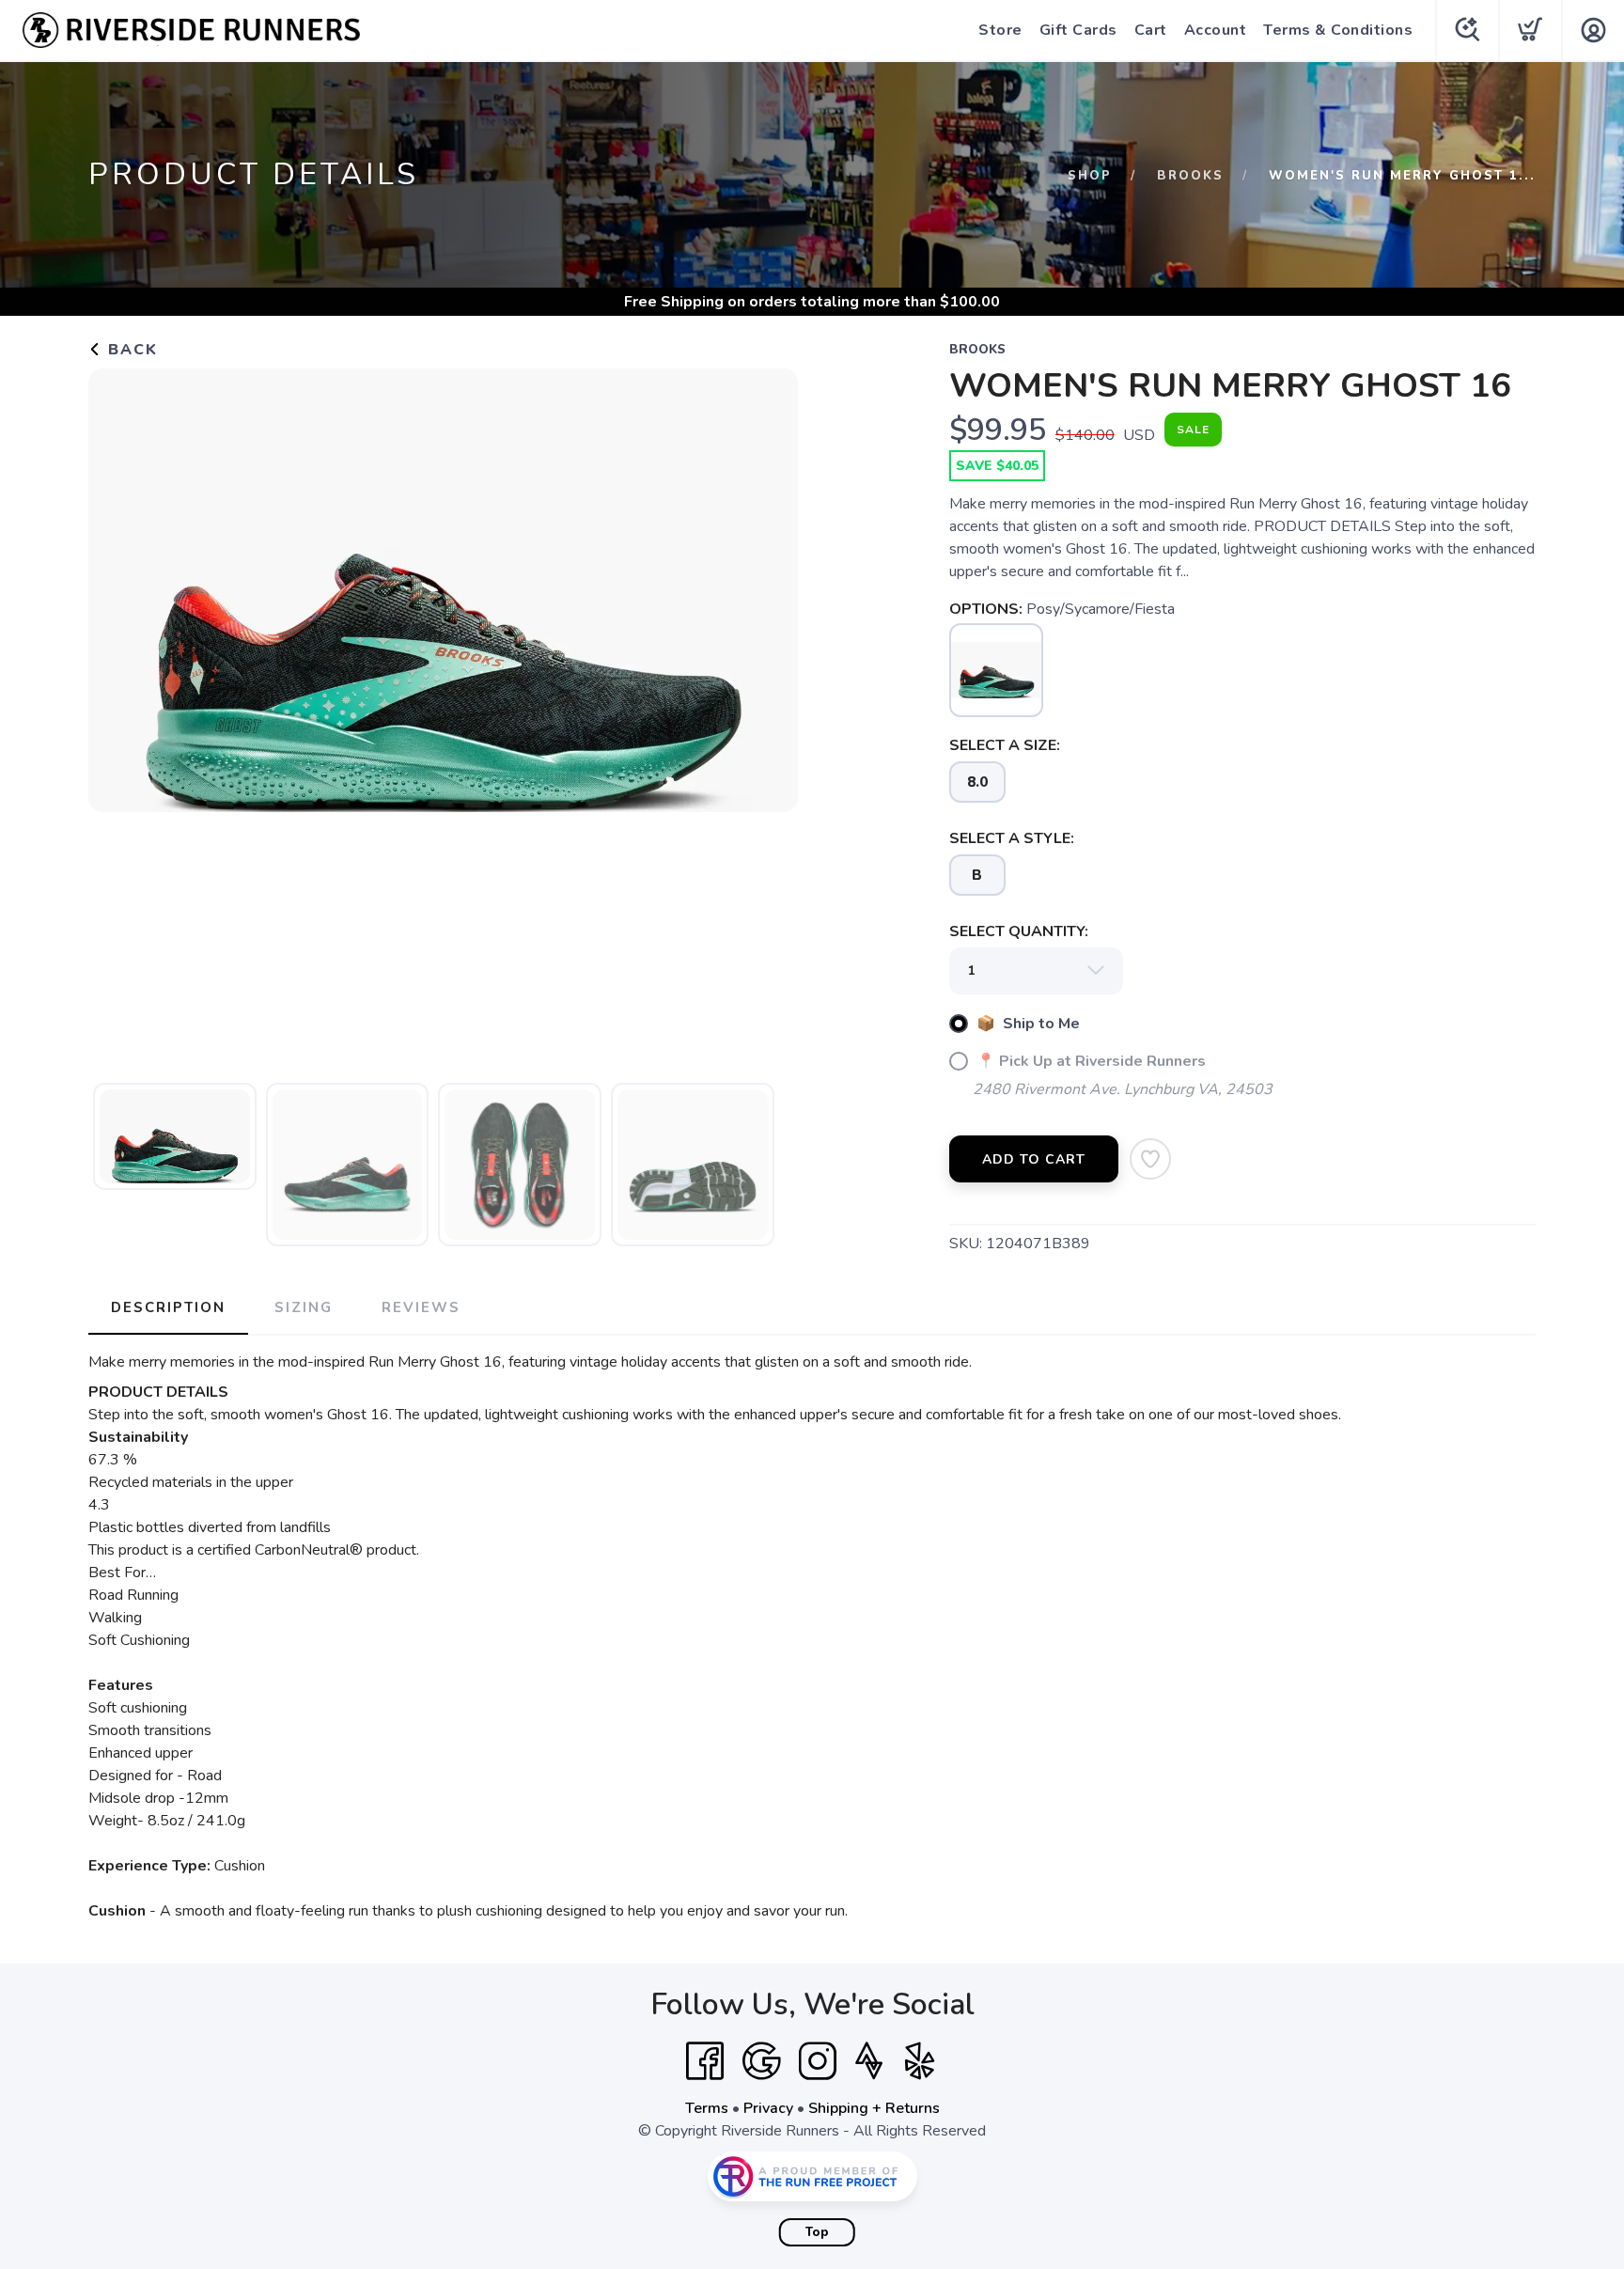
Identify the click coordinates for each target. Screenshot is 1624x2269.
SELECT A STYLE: (1012, 838)
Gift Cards (1078, 30)
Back (130, 350)
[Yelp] (920, 2061)
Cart (1151, 30)
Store (1000, 30)
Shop (1090, 176)
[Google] (761, 2061)
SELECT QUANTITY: (1019, 931)
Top (817, 2232)
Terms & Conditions (1338, 30)
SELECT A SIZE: (1005, 745)
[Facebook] (705, 2061)
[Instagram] (818, 2061)
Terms (707, 2108)
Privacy (768, 2108)
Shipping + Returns (874, 2108)
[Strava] (869, 2061)
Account (1216, 30)
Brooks (1190, 176)
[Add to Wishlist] (1150, 1159)
